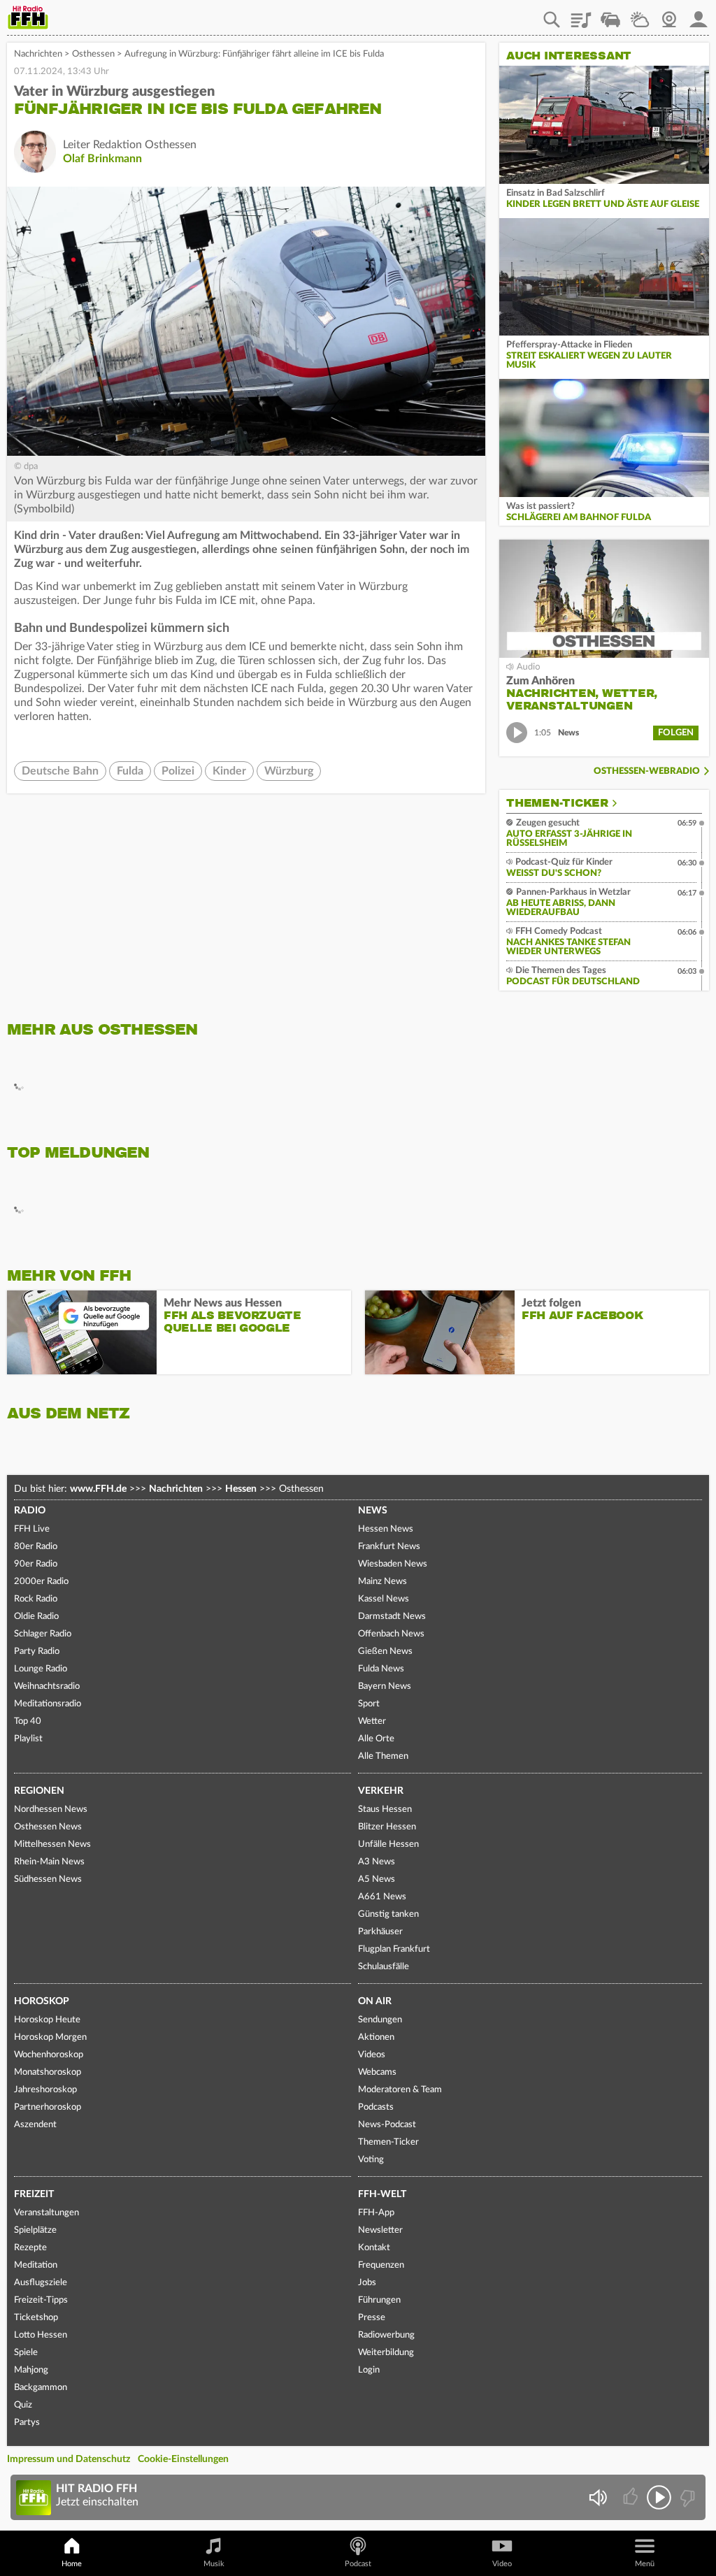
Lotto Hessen (41, 2335)
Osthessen (93, 54)
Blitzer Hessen (387, 1827)
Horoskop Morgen (50, 2037)
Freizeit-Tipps (41, 2300)
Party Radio (37, 1652)
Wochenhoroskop (49, 2055)
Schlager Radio (43, 1634)
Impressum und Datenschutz (69, 2459)
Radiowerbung (386, 2335)
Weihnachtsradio (47, 1686)
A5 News (377, 1879)
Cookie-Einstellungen (183, 2459)
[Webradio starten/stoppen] (659, 2497)
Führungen (379, 2300)
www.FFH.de (98, 1489)
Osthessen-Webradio (647, 771)
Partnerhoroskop (48, 2107)
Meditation (36, 2265)
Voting (371, 2160)
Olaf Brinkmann (102, 159)
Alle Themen (383, 1756)
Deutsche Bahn (60, 771)
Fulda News (381, 1669)
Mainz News (382, 1582)
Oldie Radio (36, 1617)
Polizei (178, 771)
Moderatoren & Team (400, 2090)
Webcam (669, 15)
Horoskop (42, 2001)
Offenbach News (391, 1634)
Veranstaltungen (46, 2213)
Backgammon (41, 2388)
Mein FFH (699, 15)
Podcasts (376, 2107)
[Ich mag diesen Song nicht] (686, 2497)
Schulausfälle (384, 1967)
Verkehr (381, 1791)
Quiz (23, 2405)
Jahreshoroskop (45, 2090)
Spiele (26, 2353)
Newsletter (380, 2230)
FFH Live (32, 1529)
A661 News (382, 1897)
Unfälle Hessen (388, 1844)
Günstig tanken (388, 1914)
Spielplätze (35, 2230)
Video (502, 2564)
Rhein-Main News (49, 1862)
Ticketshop (36, 2318)
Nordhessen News (51, 1809)
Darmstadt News (392, 1617)
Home (72, 2564)
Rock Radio (36, 1599)
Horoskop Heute (47, 2020)
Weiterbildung (386, 2353)
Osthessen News (48, 1827)
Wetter (640, 15)
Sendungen (380, 2020)
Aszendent (35, 2125)
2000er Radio (41, 1582)
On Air (375, 2001)
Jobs (367, 2283)
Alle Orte (376, 1739)
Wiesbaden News (393, 1564)
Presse (372, 2318)
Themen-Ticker (557, 803)
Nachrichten (38, 54)
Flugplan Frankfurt (394, 1949)
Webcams (377, 2072)
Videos (372, 2055)
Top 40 (28, 1721)
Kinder (229, 771)
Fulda (130, 771)
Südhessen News (48, 1879)
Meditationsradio (48, 1704)
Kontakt (374, 2248)
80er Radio (36, 1547)
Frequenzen (381, 2265)
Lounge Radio (41, 1669)
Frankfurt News (389, 1547)
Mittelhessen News (52, 1844)
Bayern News (385, 1686)
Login (369, 2370)
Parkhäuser (380, 1932)
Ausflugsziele (41, 2283)
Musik (214, 2564)
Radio (30, 1511)
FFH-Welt (382, 2194)
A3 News (377, 1862)
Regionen (39, 1791)
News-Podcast (387, 2125)
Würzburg (289, 771)
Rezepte (30, 2248)
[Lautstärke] (597, 2497)
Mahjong (31, 2370)
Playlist (581, 15)
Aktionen (376, 2037)
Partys (27, 2423)
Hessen (241, 1489)
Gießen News (385, 1652)
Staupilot (610, 15)
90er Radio (36, 1564)
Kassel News (384, 1599)
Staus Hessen (385, 1809)
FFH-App (376, 2213)
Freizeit (34, 2194)
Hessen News (386, 1529)
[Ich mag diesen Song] (632, 2497)
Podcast (358, 2564)
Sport (369, 1704)
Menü (645, 2564)
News (373, 1511)
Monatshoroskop (48, 2072)
